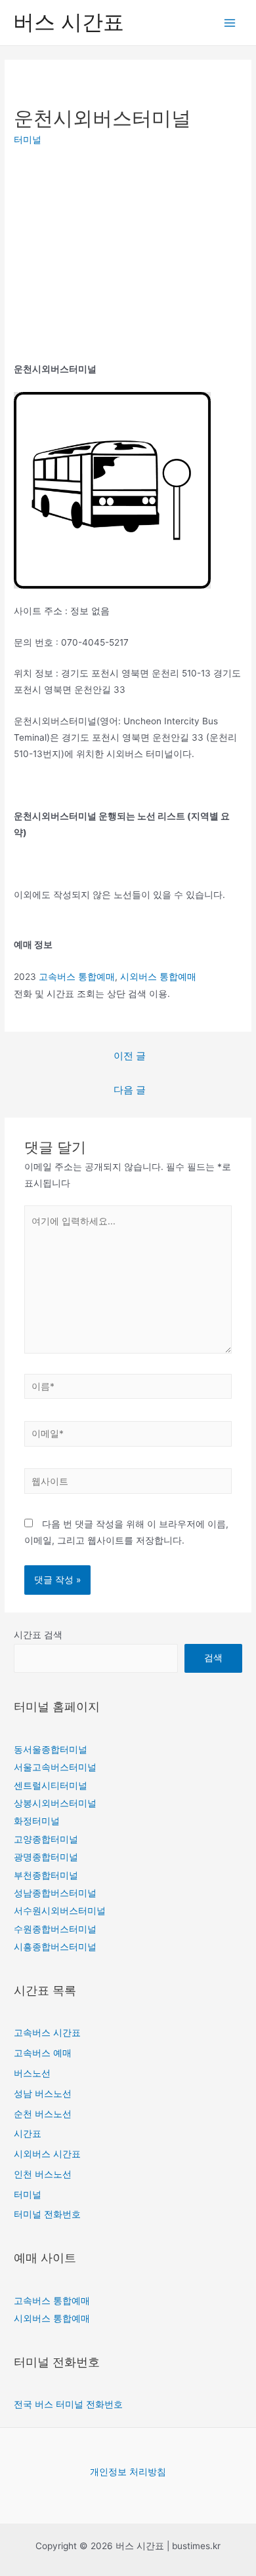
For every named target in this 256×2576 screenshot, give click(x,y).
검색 (213, 1658)
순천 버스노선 (43, 2114)
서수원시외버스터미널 (60, 1911)
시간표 (28, 2134)
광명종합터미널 (46, 1857)
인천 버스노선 (43, 2174)
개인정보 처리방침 (128, 2472)
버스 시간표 (69, 22)
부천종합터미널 (46, 1875)
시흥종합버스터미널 (55, 1947)
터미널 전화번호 (47, 2214)
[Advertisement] (124, 255)
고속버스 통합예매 (77, 977)
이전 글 (130, 1056)
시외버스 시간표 (47, 2154)
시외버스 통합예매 (158, 977)
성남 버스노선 (43, 2094)
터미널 (28, 140)
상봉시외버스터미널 (55, 1803)
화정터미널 (37, 1821)
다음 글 (130, 1090)
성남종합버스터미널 (55, 1893)
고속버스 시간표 (47, 2033)
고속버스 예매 (43, 2053)
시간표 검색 (38, 1635)
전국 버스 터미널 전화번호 (68, 2404)
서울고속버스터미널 (55, 1767)
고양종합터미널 (46, 1839)
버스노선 (32, 2073)
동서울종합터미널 (51, 1749)
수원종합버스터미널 (55, 1929)
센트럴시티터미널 (51, 1786)
